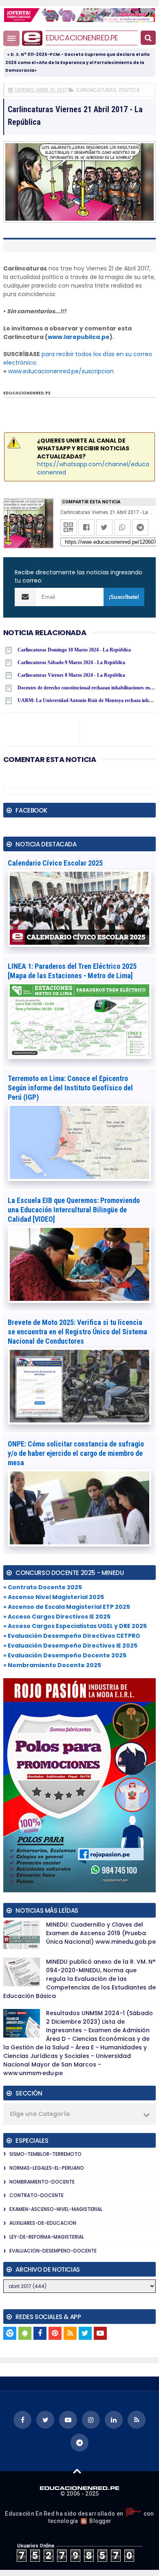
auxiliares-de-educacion (43, 2223)
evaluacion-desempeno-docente (53, 2251)
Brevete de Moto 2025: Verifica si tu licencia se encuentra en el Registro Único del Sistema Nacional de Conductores (77, 1332)
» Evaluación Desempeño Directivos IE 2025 (70, 1646)
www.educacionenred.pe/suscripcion (61, 371)
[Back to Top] (77, 2471)
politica (129, 90)
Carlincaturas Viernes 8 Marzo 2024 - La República (71, 675)
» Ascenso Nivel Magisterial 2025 (54, 1597)
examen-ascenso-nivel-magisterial (56, 2209)
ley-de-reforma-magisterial (47, 2237)
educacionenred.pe (82, 38)
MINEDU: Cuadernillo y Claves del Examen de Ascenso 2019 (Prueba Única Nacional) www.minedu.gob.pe (101, 1933)
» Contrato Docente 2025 (43, 1587)
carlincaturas (96, 90)
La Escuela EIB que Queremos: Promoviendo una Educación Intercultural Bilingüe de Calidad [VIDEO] (74, 1210)
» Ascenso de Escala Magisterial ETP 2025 (67, 1607)
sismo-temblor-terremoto (45, 2154)
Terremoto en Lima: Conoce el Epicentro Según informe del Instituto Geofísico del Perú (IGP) (70, 1088)
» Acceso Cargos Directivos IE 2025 (57, 1617)
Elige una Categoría (40, 2114)
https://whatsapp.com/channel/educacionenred (93, 468)
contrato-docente (36, 2195)
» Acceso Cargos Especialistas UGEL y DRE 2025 (75, 1626)
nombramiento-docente (42, 2182)
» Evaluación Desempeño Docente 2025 (65, 1655)
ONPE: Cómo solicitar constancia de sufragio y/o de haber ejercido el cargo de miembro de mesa (76, 1453)
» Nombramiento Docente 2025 (52, 1665)
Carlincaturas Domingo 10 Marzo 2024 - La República (74, 650)
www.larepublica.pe (79, 337)
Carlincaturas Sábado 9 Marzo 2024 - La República (71, 662)
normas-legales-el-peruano (47, 2168)
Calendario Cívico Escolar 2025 (55, 863)
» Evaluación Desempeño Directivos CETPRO (72, 1636)
